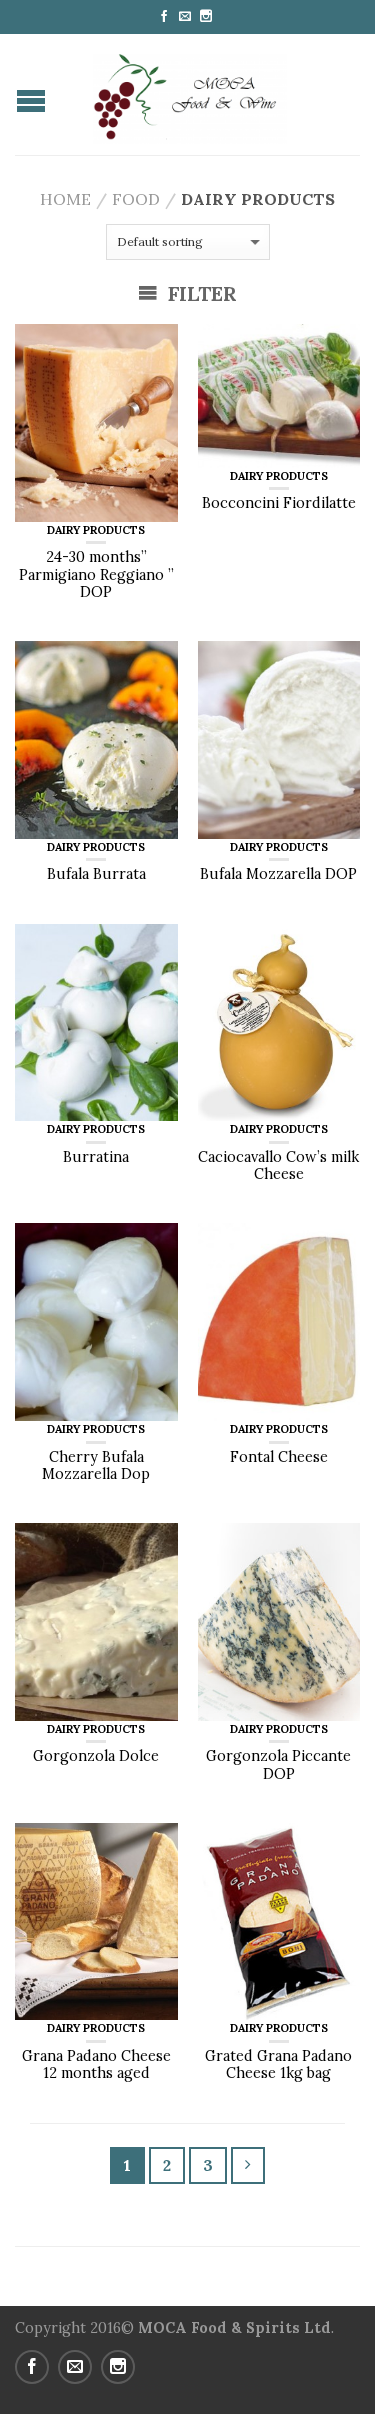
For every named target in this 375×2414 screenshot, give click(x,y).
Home (65, 199)
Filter (200, 293)
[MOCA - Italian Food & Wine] (190, 94)
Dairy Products (96, 530)
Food (136, 199)
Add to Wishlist (153, 349)
